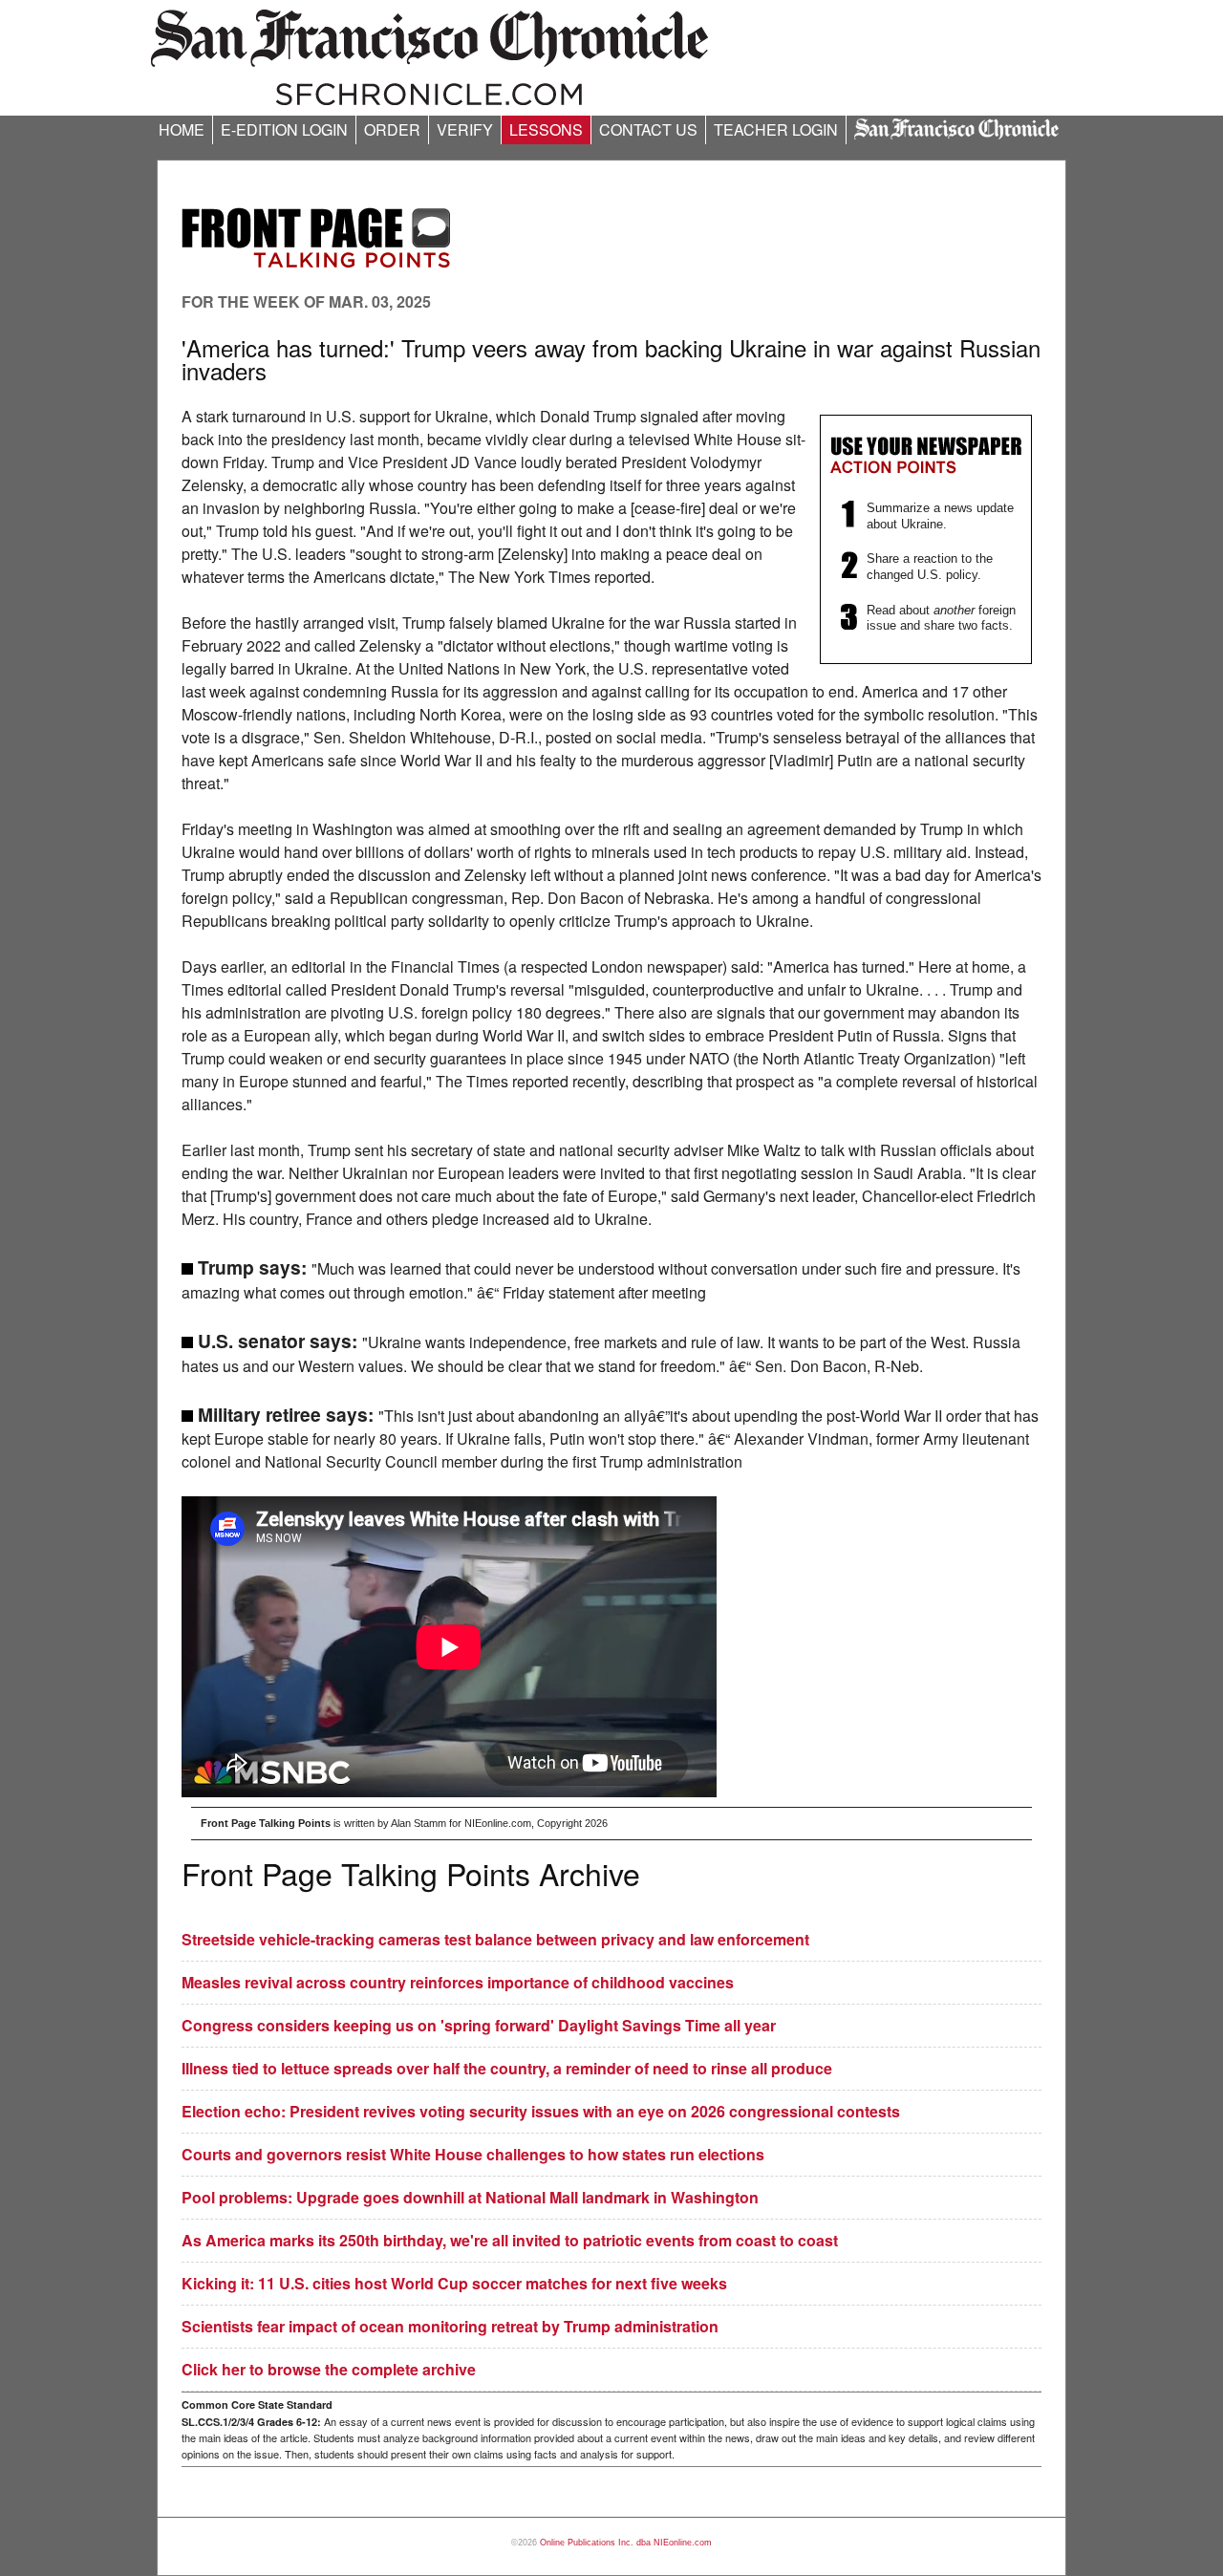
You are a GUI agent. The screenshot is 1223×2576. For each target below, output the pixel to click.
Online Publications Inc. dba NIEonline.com (626, 2543)
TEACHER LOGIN (776, 129)
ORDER (392, 129)
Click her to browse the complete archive (329, 2369)
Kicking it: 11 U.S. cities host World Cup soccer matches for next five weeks (454, 2283)
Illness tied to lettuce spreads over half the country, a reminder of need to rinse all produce (507, 2068)
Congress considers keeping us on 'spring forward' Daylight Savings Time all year (479, 2025)
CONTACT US (648, 129)
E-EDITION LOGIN (284, 129)
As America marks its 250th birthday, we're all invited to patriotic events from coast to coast (510, 2240)
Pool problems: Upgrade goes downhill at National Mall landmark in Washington (470, 2197)
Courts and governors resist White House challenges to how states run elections (473, 2154)
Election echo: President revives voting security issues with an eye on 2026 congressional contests (541, 2111)
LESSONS (546, 129)
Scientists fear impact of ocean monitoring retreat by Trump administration (450, 2326)
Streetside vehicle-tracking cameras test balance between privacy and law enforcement (495, 1939)
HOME (182, 129)
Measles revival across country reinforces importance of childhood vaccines (458, 1982)
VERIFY (465, 129)
